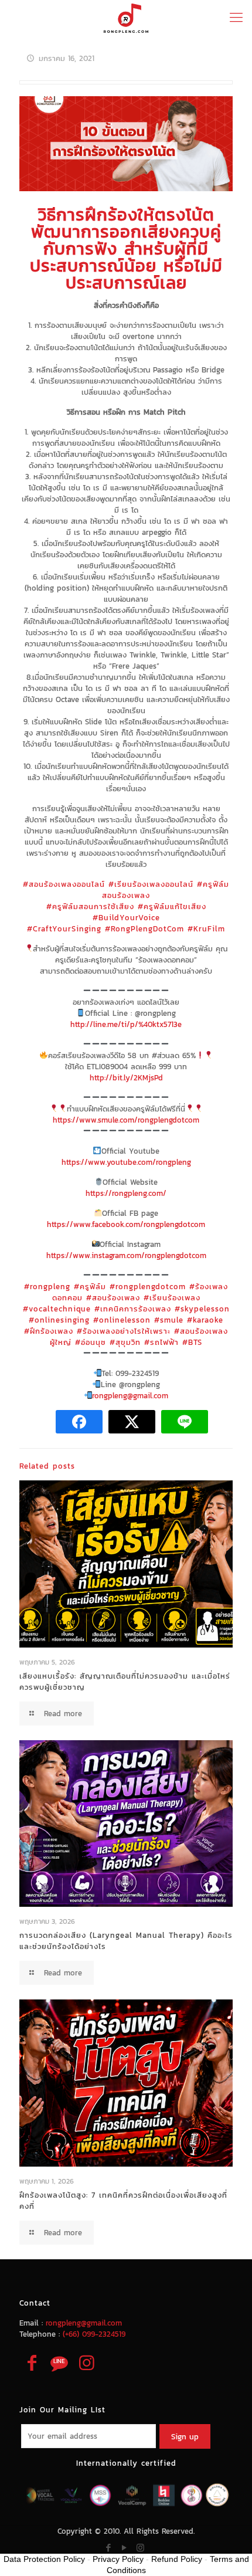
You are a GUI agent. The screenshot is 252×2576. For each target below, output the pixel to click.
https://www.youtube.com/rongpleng (126, 1162)
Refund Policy (177, 2559)
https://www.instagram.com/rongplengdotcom (126, 1255)
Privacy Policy (118, 2559)
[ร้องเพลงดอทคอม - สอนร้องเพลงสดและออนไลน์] (126, 18)
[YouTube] (125, 2548)
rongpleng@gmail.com (130, 1396)
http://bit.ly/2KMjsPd (126, 1078)
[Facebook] (109, 2548)
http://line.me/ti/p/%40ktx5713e (126, 1024)
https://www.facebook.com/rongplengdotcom (126, 1224)
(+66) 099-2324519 (94, 2334)
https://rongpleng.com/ (126, 1193)
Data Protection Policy (44, 2559)
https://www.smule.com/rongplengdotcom (126, 1120)
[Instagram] (140, 2548)
